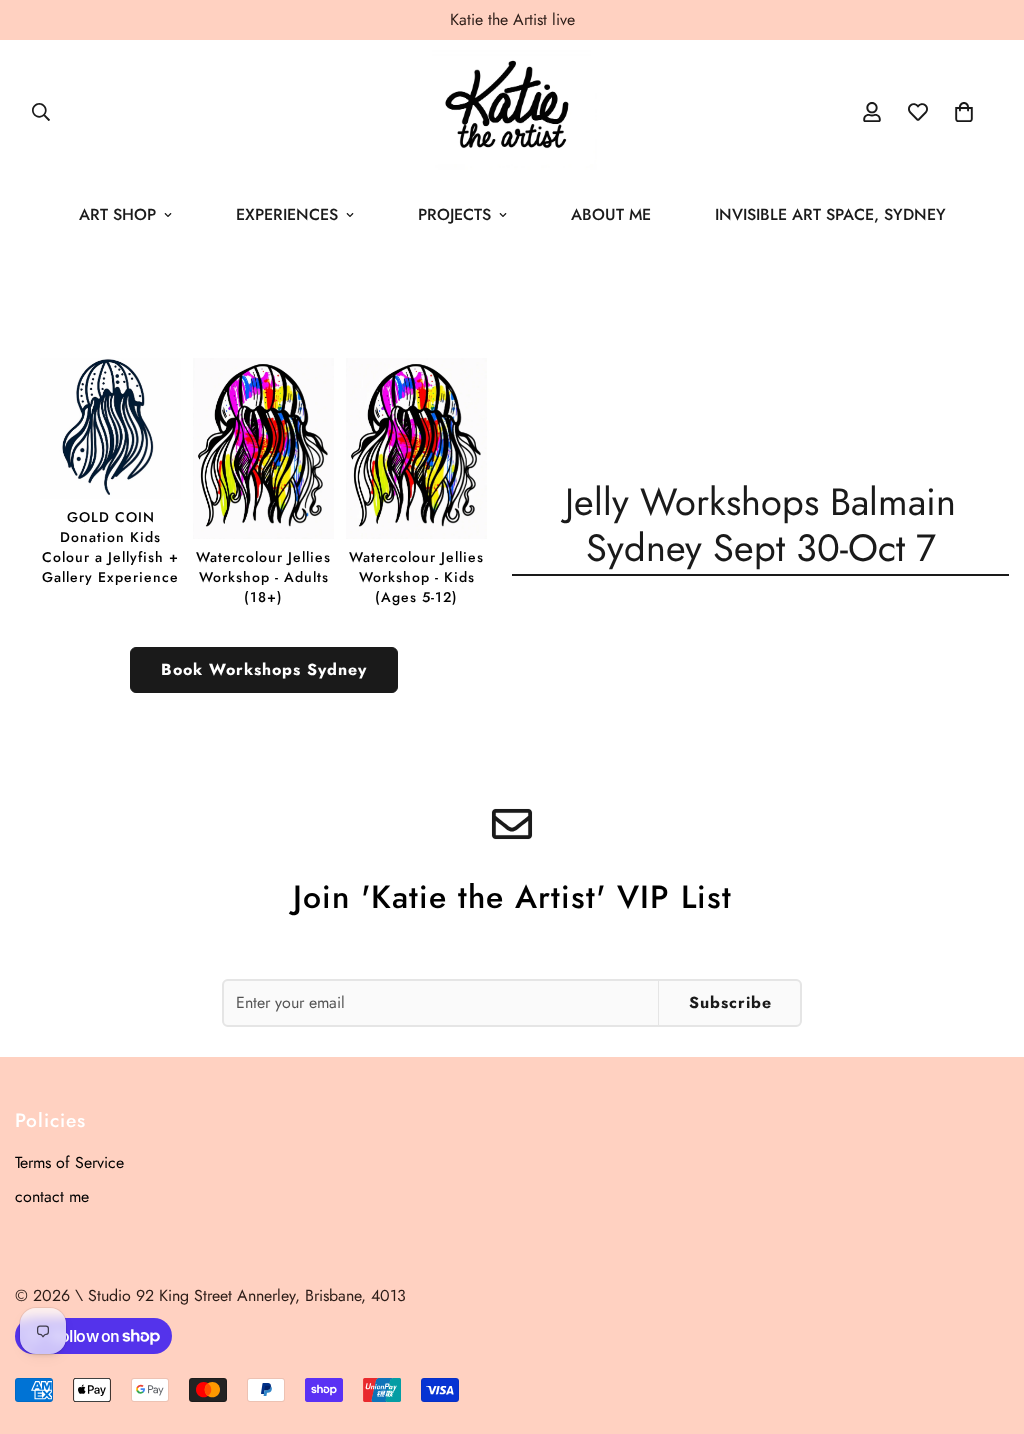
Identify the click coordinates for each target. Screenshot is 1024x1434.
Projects (454, 214)
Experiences (287, 214)
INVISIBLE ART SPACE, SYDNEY (830, 214)
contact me (52, 1196)
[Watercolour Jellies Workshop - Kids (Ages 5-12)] (416, 482)
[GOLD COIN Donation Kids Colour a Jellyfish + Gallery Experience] (110, 472)
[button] (964, 112)
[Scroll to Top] (985, 1325)
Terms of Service (69, 1162)
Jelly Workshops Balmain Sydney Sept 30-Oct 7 (760, 525)
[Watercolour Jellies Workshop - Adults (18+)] (263, 482)
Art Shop (117, 214)
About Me (611, 214)
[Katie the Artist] (512, 111)
